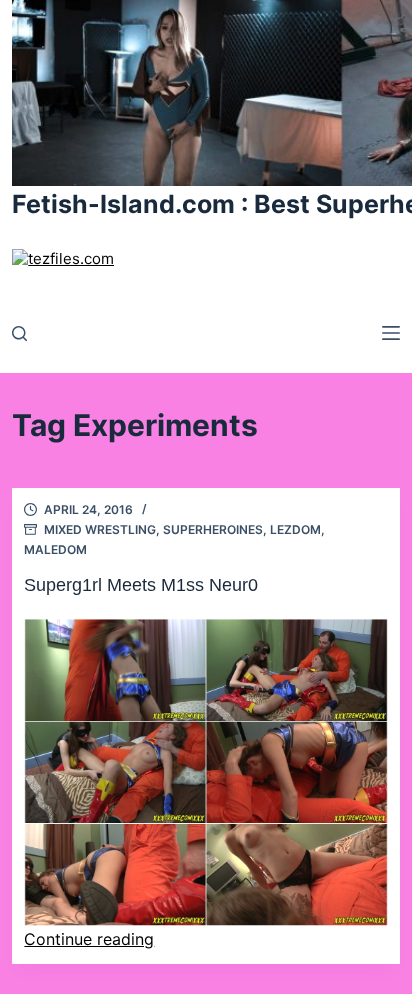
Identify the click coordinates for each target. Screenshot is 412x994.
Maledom (55, 549)
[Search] (19, 333)
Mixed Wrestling (100, 529)
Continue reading (89, 939)
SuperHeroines (213, 529)
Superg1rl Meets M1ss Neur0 (141, 585)
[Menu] (391, 333)
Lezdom (295, 529)
